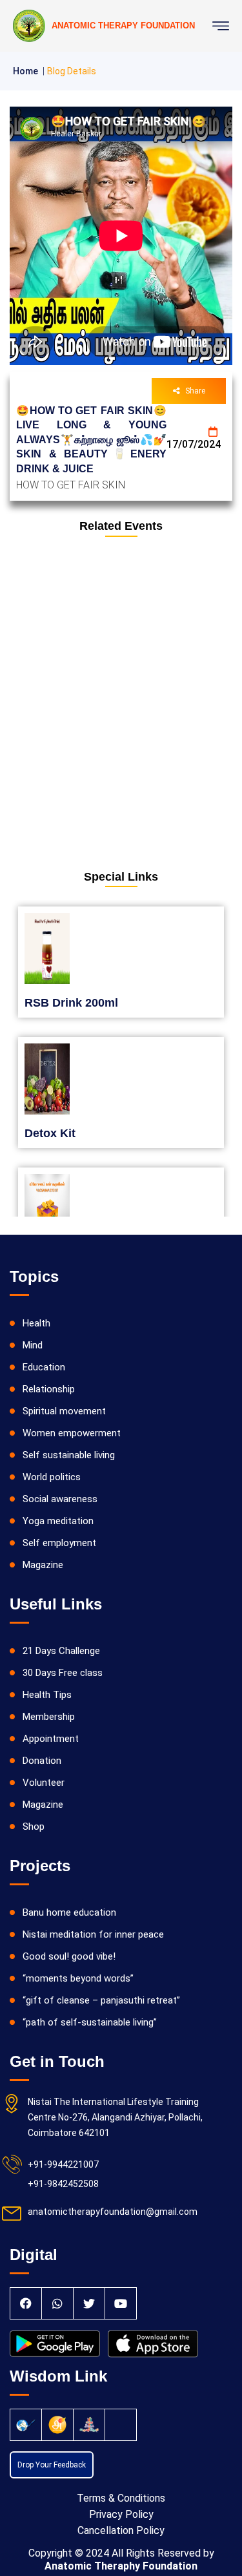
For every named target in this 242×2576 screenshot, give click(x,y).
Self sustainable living (69, 1455)
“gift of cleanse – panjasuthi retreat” (101, 2000)
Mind (33, 1345)
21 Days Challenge (61, 1651)
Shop (34, 1827)
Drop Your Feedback (52, 2465)
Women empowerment (72, 1433)
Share (195, 391)
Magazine (43, 1565)
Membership (49, 1717)
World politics (52, 1477)
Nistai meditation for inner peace (93, 1934)
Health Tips (47, 1695)
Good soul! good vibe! (69, 1956)
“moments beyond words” (78, 1978)
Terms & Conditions (121, 2498)
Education (44, 1367)
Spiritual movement (64, 1411)
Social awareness (60, 1499)
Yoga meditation (58, 1521)
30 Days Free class (63, 1673)
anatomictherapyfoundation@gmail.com (113, 2212)
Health (36, 1323)
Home (25, 71)
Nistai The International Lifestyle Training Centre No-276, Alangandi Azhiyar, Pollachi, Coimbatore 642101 (115, 2117)
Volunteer (44, 1783)
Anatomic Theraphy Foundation (121, 2566)
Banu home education (69, 1912)
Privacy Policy (121, 2514)
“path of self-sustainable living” (90, 2022)
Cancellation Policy (121, 2530)
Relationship (49, 1389)
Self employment (59, 1543)
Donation (42, 1761)
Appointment (51, 1739)
